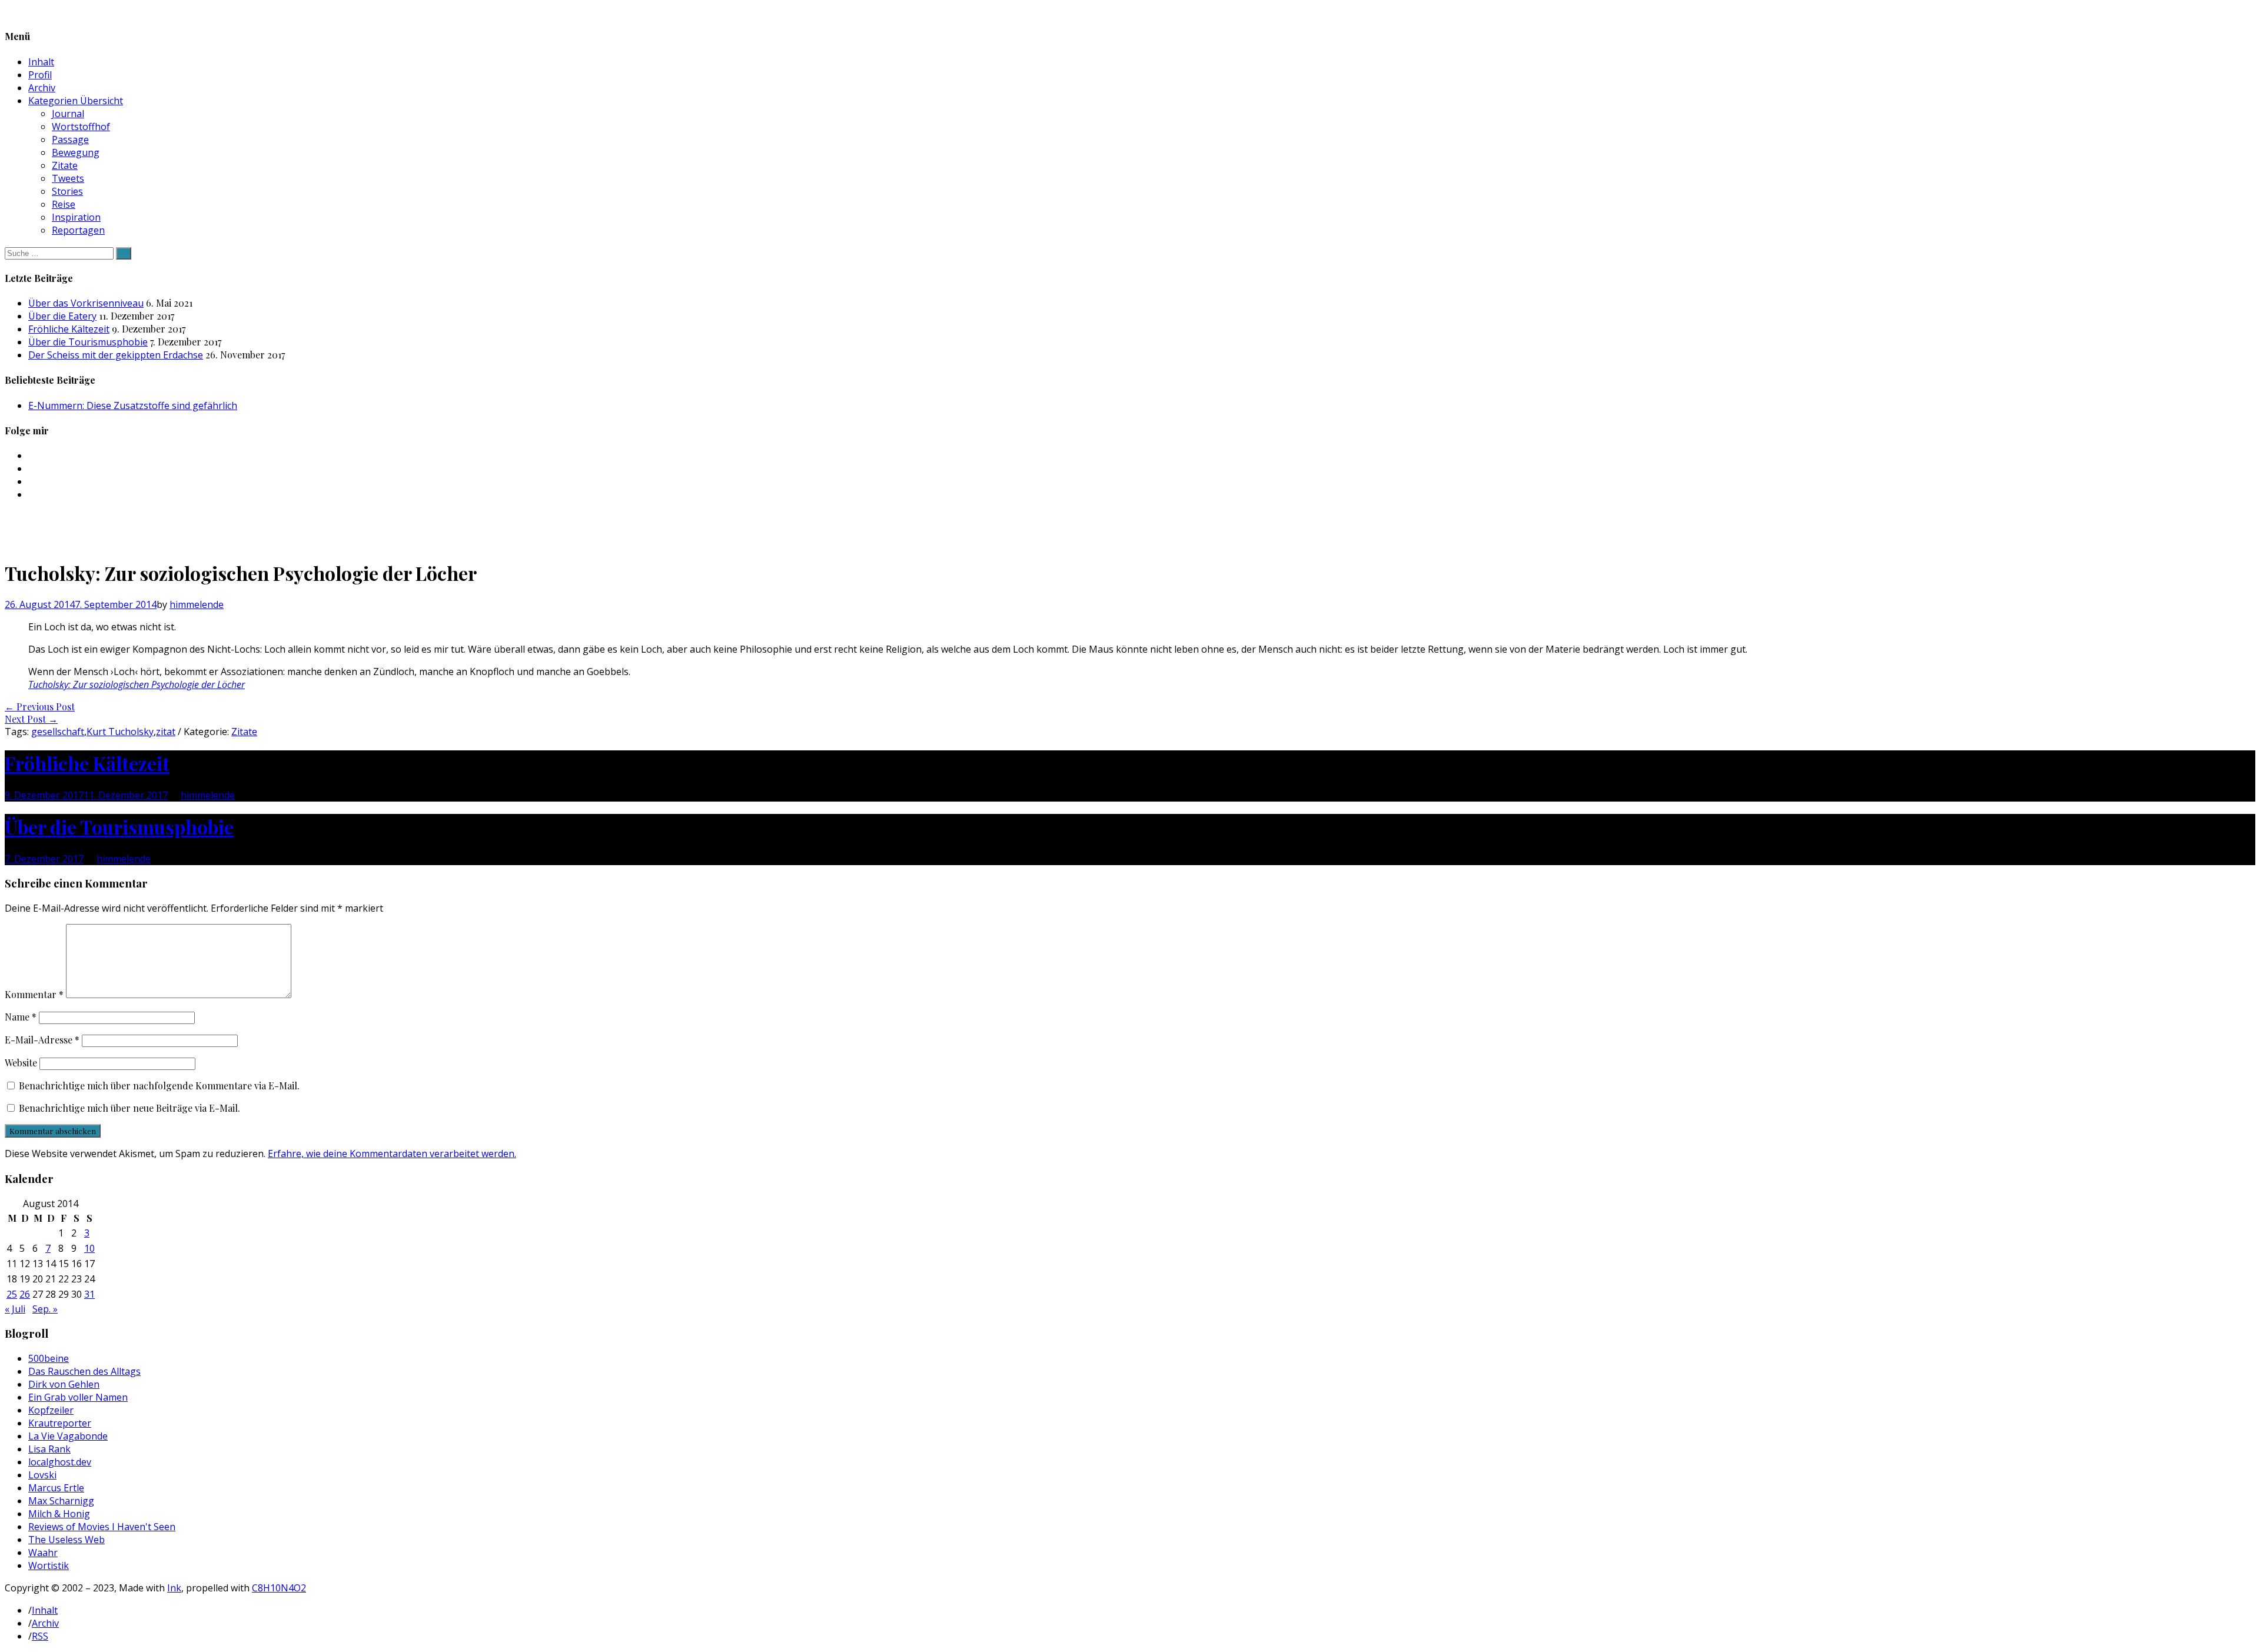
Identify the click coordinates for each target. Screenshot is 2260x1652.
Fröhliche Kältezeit (69, 329)
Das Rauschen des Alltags (84, 1371)
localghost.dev (60, 1462)
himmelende (197, 604)
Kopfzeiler (51, 1410)
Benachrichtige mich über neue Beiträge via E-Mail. (129, 1108)
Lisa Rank (49, 1449)
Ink (174, 1588)
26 (25, 1294)
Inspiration (76, 217)
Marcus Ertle (56, 1488)
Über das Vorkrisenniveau (86, 303)
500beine (49, 1358)
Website (21, 1063)
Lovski (42, 1475)
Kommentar (34, 994)
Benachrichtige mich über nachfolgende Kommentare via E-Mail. (159, 1086)
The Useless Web (67, 1540)
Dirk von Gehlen (64, 1384)
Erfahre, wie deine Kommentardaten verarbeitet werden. (392, 1154)
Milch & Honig (59, 1514)
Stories (67, 191)
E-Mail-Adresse (42, 1040)
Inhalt (41, 62)
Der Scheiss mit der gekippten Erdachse (116, 355)
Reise (64, 204)
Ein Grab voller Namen (78, 1397)
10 (89, 1248)
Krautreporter (60, 1423)
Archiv (42, 88)
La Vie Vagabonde (68, 1436)
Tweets (68, 178)
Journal (68, 114)
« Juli (15, 1309)
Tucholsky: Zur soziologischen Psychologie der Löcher (137, 684)
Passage (70, 139)
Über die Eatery (62, 316)
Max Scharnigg (61, 1501)
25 (12, 1294)
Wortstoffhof (81, 127)
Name (21, 1017)
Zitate (65, 165)
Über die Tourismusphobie (88, 342)
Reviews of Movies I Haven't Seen (102, 1527)
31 (89, 1294)
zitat (166, 732)
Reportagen (78, 230)
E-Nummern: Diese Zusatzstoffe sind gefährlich (133, 405)
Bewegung (76, 152)
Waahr (43, 1553)
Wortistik (49, 1565)
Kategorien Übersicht (76, 101)
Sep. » (45, 1309)
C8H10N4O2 (279, 1588)
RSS (40, 1636)
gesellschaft (58, 732)
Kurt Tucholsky (120, 732)
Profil (40, 75)
